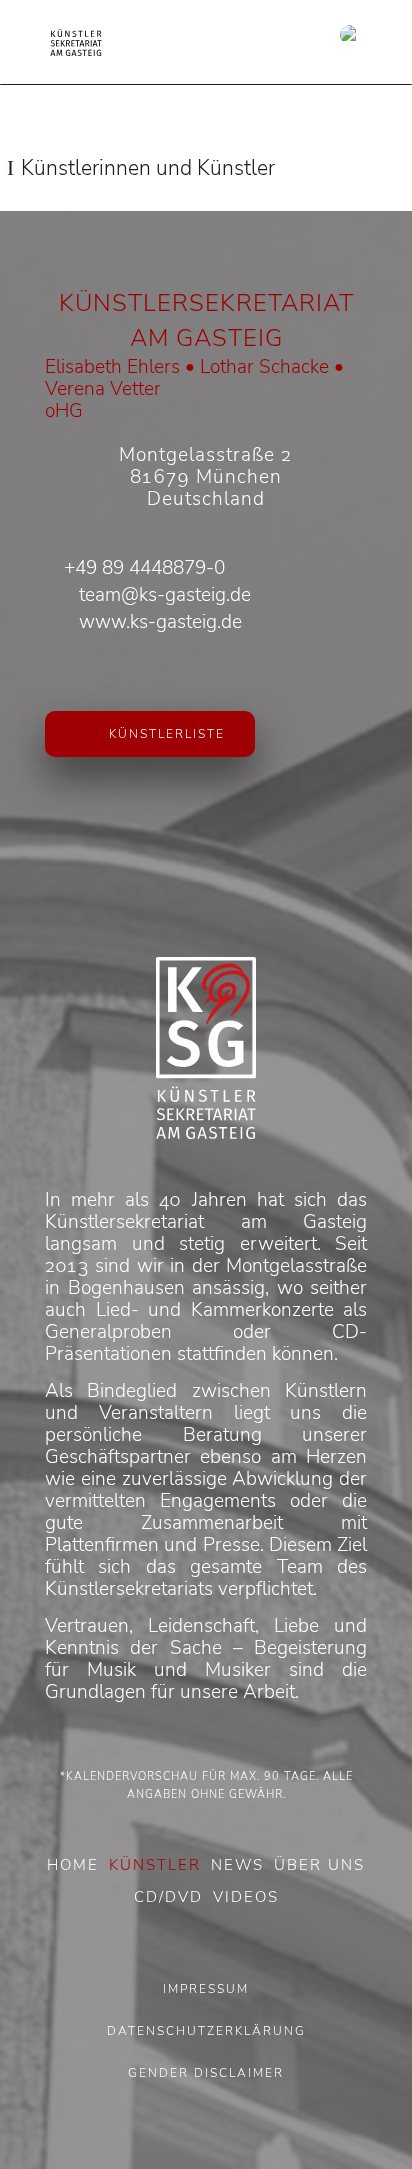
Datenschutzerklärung (206, 2031)
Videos (246, 1897)
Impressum (206, 1989)
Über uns (319, 1865)
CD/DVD (168, 1897)
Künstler (155, 1865)
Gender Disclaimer (206, 2073)
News (237, 1865)
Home (73, 1865)
